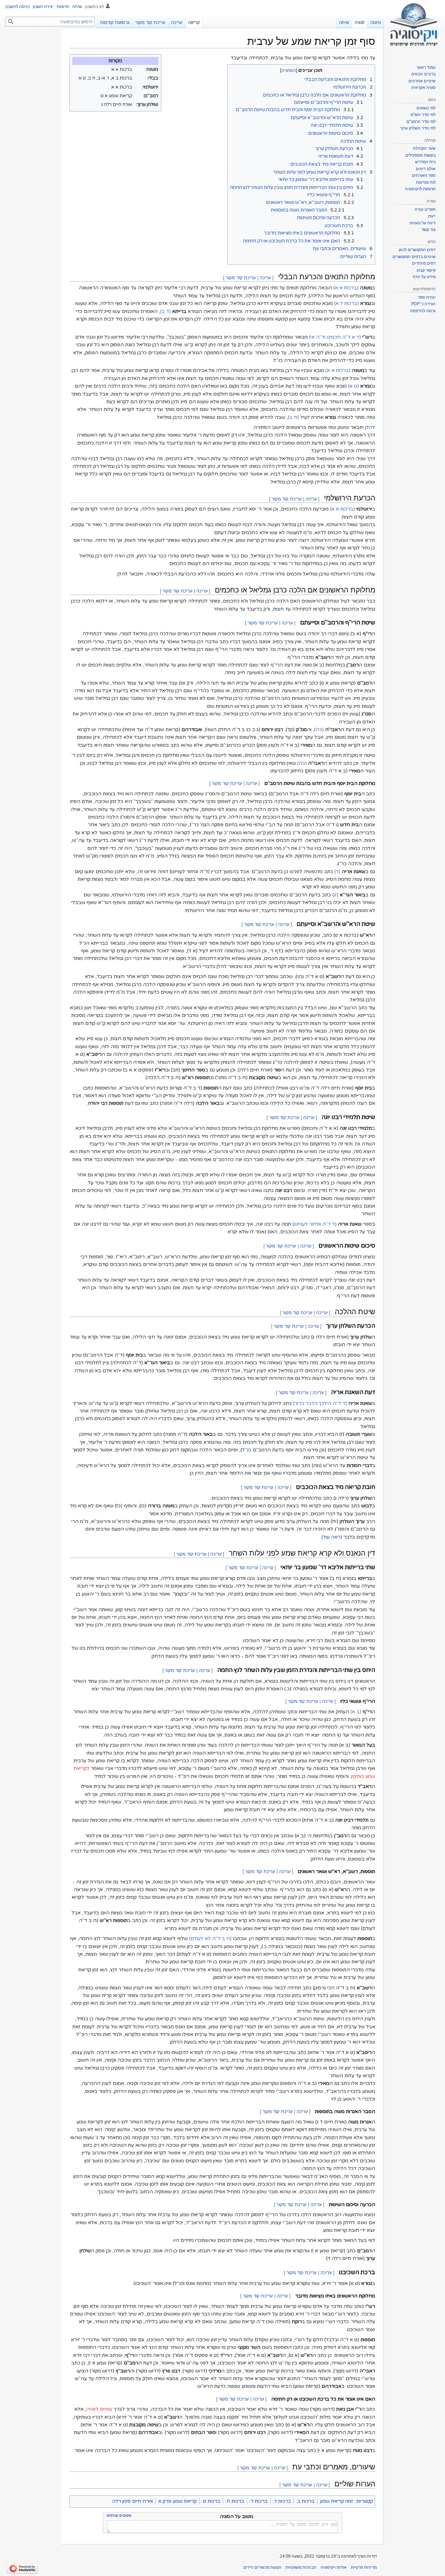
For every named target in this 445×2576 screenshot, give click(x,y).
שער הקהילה (424, 148)
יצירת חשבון (43, 7)
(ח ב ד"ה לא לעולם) (210, 1939)
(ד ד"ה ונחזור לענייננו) (314, 1224)
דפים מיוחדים (424, 263)
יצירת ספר (427, 297)
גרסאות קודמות (115, 22)
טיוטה (375, 22)
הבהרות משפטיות (301, 2567)
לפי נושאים (426, 108)
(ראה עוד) (332, 1537)
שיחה (77, 7)
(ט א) (353, 386)
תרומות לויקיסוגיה (420, 189)
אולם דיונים (426, 169)
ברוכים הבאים (423, 74)
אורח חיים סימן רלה (132, 2501)
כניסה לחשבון (18, 7)
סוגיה (360, 22)
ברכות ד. (282, 2501)
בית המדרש (425, 162)
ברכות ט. (211, 2501)
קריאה (194, 22)
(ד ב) (165, 311)
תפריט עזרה (425, 209)
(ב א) (356, 1712)
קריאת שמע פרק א (177, 2501)
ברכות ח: (235, 2501)
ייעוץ (432, 216)
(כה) (319, 730)
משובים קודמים (119, 2516)
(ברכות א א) (346, 288)
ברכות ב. (305, 2501)
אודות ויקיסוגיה (334, 2567)
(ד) (337, 872)
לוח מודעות (426, 182)
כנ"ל (247, 1450)
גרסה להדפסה (423, 311)
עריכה (265, 278)
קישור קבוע (426, 270)
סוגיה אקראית (423, 88)
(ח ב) (293, 417)
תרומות (63, 7)
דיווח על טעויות (423, 223)
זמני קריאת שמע (336, 2501)
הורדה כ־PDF (423, 304)
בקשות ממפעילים (420, 155)
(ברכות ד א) (346, 303)
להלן (370, 427)
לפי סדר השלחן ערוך (418, 128)
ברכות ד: (259, 2501)
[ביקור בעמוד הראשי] (414, 28)
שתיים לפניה (99, 2409)
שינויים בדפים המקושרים (414, 257)
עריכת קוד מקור (241, 278)
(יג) (335, 895)
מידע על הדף (424, 277)
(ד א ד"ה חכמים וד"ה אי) (335, 337)
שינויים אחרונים (422, 81)
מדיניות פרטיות (364, 2567)
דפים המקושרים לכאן (417, 250)
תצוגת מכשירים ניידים (262, 2567)
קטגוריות (365, 2501)
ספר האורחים (424, 175)
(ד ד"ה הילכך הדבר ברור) (320, 1403)
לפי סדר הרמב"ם (421, 122)
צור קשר (428, 230)
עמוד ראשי (426, 67)
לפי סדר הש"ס (423, 115)
